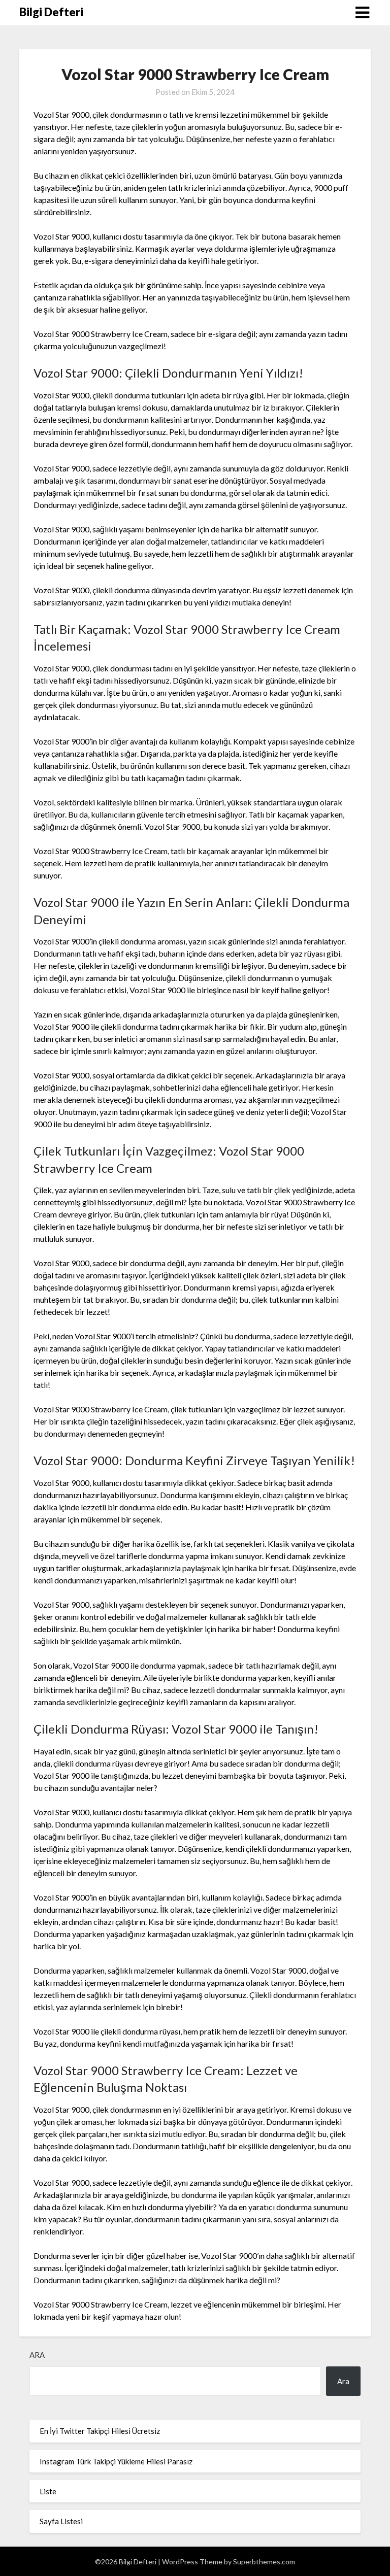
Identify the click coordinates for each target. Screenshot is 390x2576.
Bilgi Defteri (51, 12)
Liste (48, 2491)
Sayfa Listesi (61, 2521)
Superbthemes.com (264, 2562)
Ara (37, 2355)
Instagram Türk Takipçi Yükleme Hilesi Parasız (116, 2461)
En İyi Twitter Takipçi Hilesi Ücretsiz (100, 2431)
